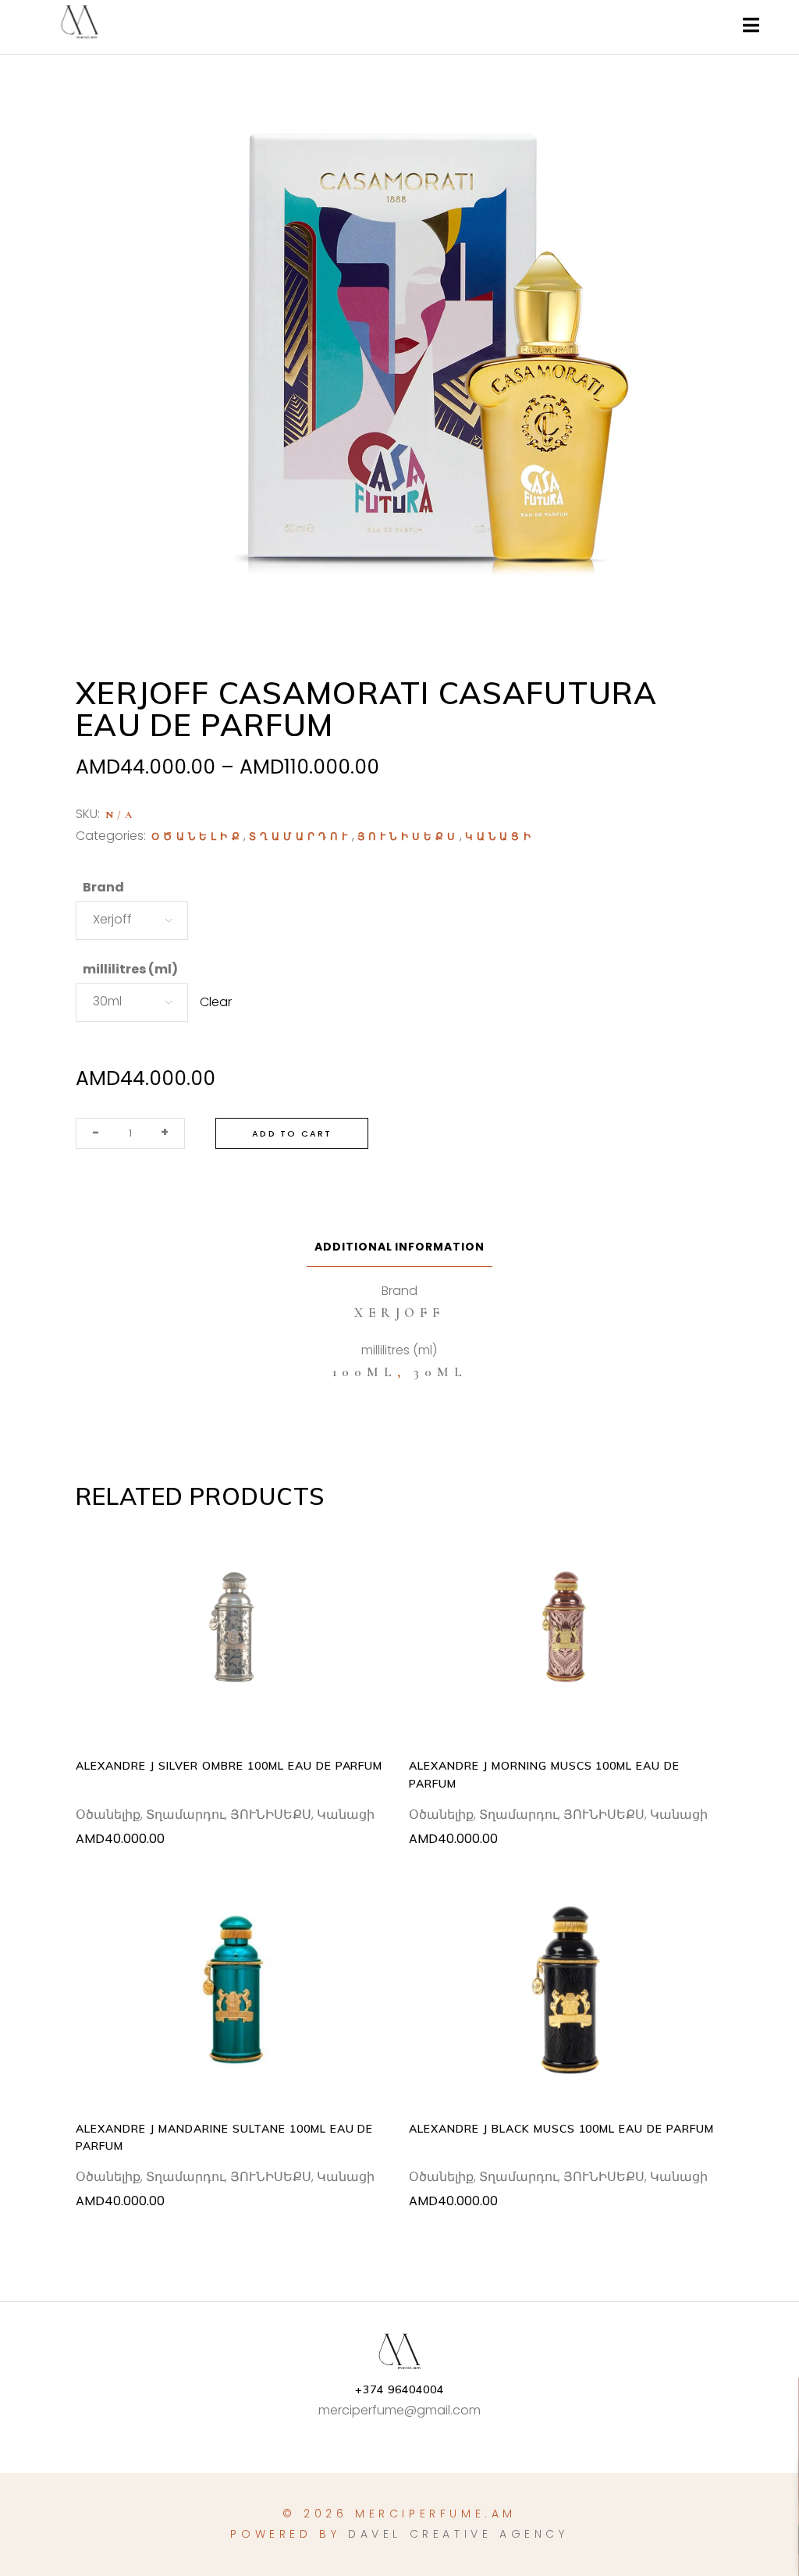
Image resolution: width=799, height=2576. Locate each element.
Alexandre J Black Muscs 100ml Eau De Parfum (561, 2129)
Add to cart (292, 1133)
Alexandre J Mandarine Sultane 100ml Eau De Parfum (224, 2137)
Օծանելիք (197, 837)
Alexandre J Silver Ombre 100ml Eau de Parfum (229, 1766)
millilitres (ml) (130, 969)
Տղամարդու (300, 837)
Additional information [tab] (400, 1247)
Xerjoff (399, 1313)
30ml (440, 1372)
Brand (103, 887)
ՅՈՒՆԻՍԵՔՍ (408, 837)
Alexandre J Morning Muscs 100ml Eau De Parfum (544, 1774)
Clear (216, 1002)
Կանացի (500, 837)
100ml (365, 1372)
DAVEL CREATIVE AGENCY (458, 2534)
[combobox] (132, 920)
